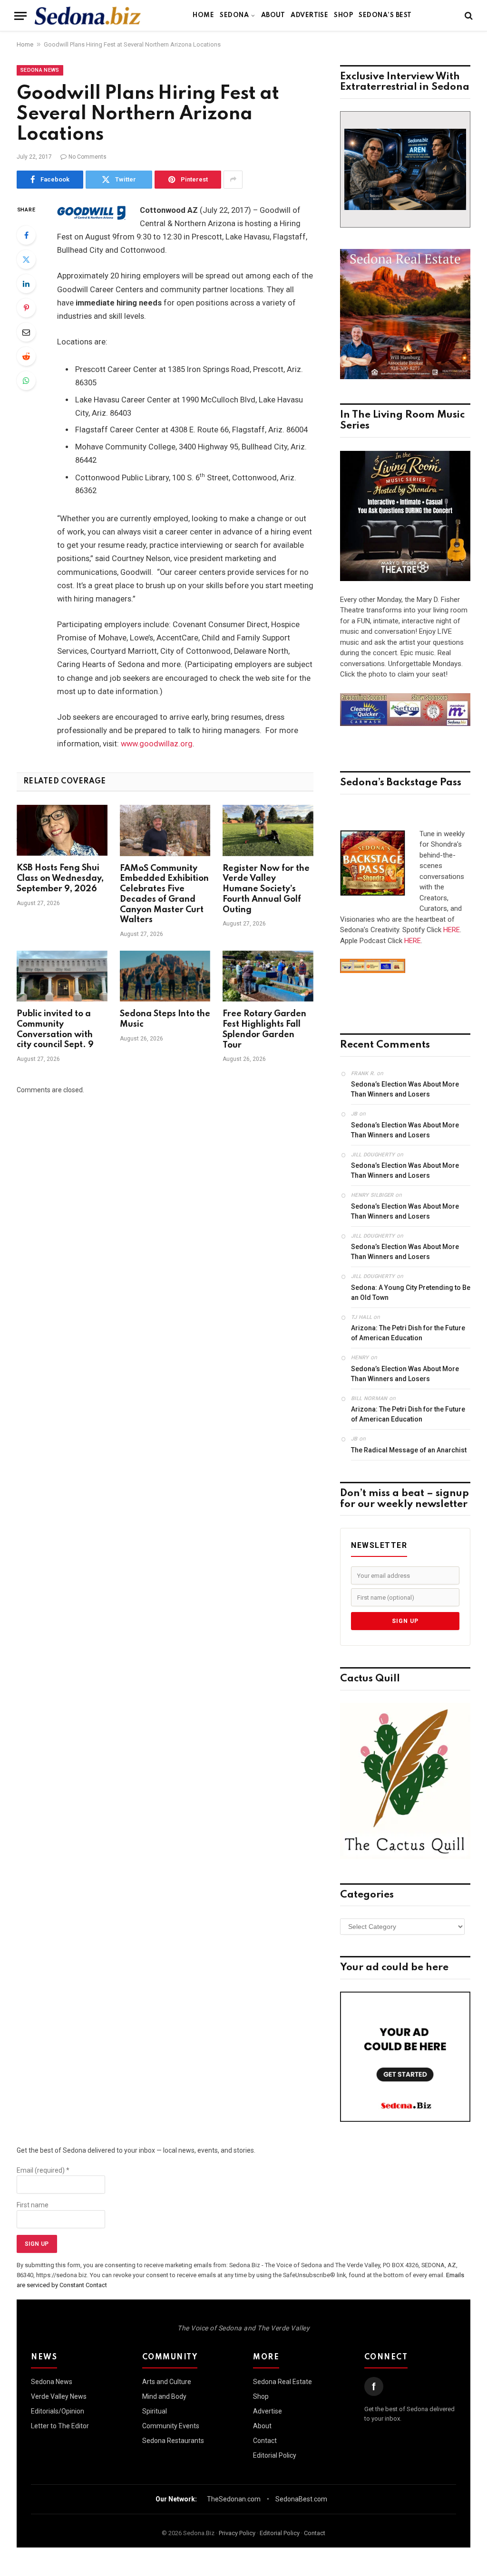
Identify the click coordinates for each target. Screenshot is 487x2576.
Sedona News (40, 70)
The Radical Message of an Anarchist (409, 1450)
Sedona (234, 15)
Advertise (309, 15)
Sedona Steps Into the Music (165, 1019)
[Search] (468, 16)
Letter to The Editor (60, 2426)
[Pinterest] (26, 308)
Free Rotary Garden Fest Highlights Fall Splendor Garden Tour (264, 1029)
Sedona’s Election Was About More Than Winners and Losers (405, 1089)
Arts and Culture (167, 2382)
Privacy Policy (237, 2533)
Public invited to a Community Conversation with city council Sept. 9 (55, 1029)
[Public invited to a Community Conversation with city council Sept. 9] (62, 976)
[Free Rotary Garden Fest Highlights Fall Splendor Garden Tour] (268, 976)
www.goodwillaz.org (157, 744)
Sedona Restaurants (173, 2441)
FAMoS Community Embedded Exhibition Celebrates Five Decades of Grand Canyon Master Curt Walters (164, 894)
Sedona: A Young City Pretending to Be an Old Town (411, 1293)
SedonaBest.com (301, 2499)
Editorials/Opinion (58, 2411)
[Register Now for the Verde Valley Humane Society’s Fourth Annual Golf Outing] (268, 830)
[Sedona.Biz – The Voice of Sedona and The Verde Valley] (88, 16)
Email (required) (43, 2170)
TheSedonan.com (234, 2499)
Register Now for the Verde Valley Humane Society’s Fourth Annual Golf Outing (266, 889)
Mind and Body (164, 2396)
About (273, 15)
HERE (452, 930)
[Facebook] (26, 235)
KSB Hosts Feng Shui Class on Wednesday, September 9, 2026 (60, 878)
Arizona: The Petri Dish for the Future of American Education (408, 1333)
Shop (343, 15)
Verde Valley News (59, 2396)
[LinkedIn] (26, 284)
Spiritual (155, 2411)
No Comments (88, 157)
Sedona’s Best (385, 15)
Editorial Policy (275, 2455)
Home (203, 15)
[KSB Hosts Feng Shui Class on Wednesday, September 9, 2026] (62, 830)
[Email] (26, 332)
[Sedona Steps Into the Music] (165, 976)
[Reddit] (26, 356)
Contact (265, 2441)
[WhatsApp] (26, 381)
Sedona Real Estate (282, 2382)
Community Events (171, 2426)
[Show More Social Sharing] (233, 180)
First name (33, 2205)
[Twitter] (26, 259)
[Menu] (20, 16)
